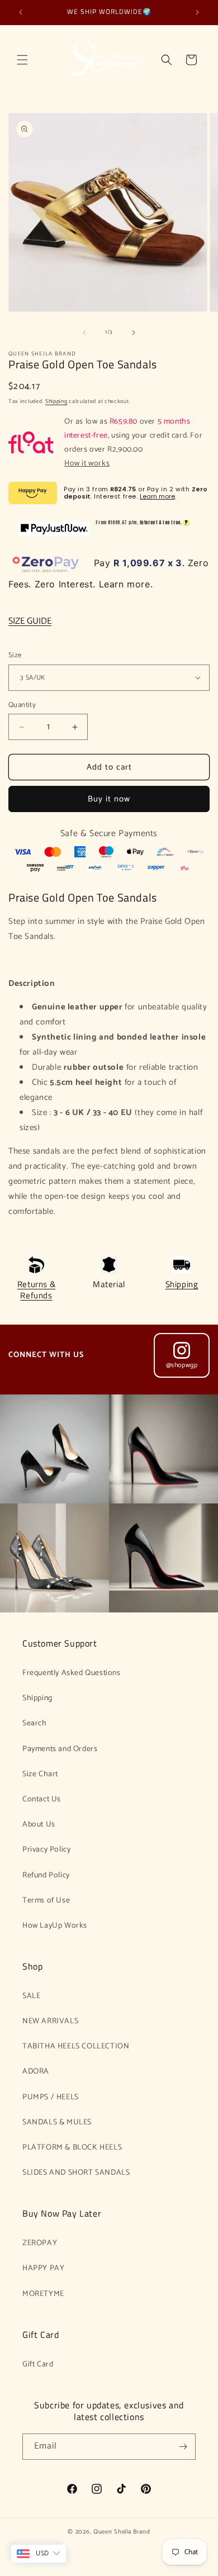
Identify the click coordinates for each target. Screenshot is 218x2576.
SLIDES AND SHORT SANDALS (76, 2173)
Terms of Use (46, 1901)
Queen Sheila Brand (122, 2532)
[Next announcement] (197, 12)
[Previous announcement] (21, 12)
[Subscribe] (183, 2447)
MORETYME (43, 2294)
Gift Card (38, 2364)
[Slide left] (84, 333)
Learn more (157, 496)
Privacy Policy (46, 1850)
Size (15, 656)
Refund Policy (46, 1875)
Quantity (22, 705)
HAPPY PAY (43, 2268)
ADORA (36, 2072)
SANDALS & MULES (57, 2122)
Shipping (56, 401)
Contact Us (42, 1799)
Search (35, 1723)
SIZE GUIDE (30, 621)
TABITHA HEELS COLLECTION (76, 2046)
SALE (31, 1996)
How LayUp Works (55, 1926)
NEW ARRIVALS (50, 2021)
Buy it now (109, 799)
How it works (87, 464)
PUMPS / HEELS (51, 2097)
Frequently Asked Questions (72, 1673)
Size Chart (40, 1774)
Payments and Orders (60, 1749)
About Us (39, 1825)
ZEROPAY (40, 2243)
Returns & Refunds (36, 1290)
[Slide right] (134, 333)
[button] (22, 60)
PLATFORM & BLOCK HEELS (72, 2148)
